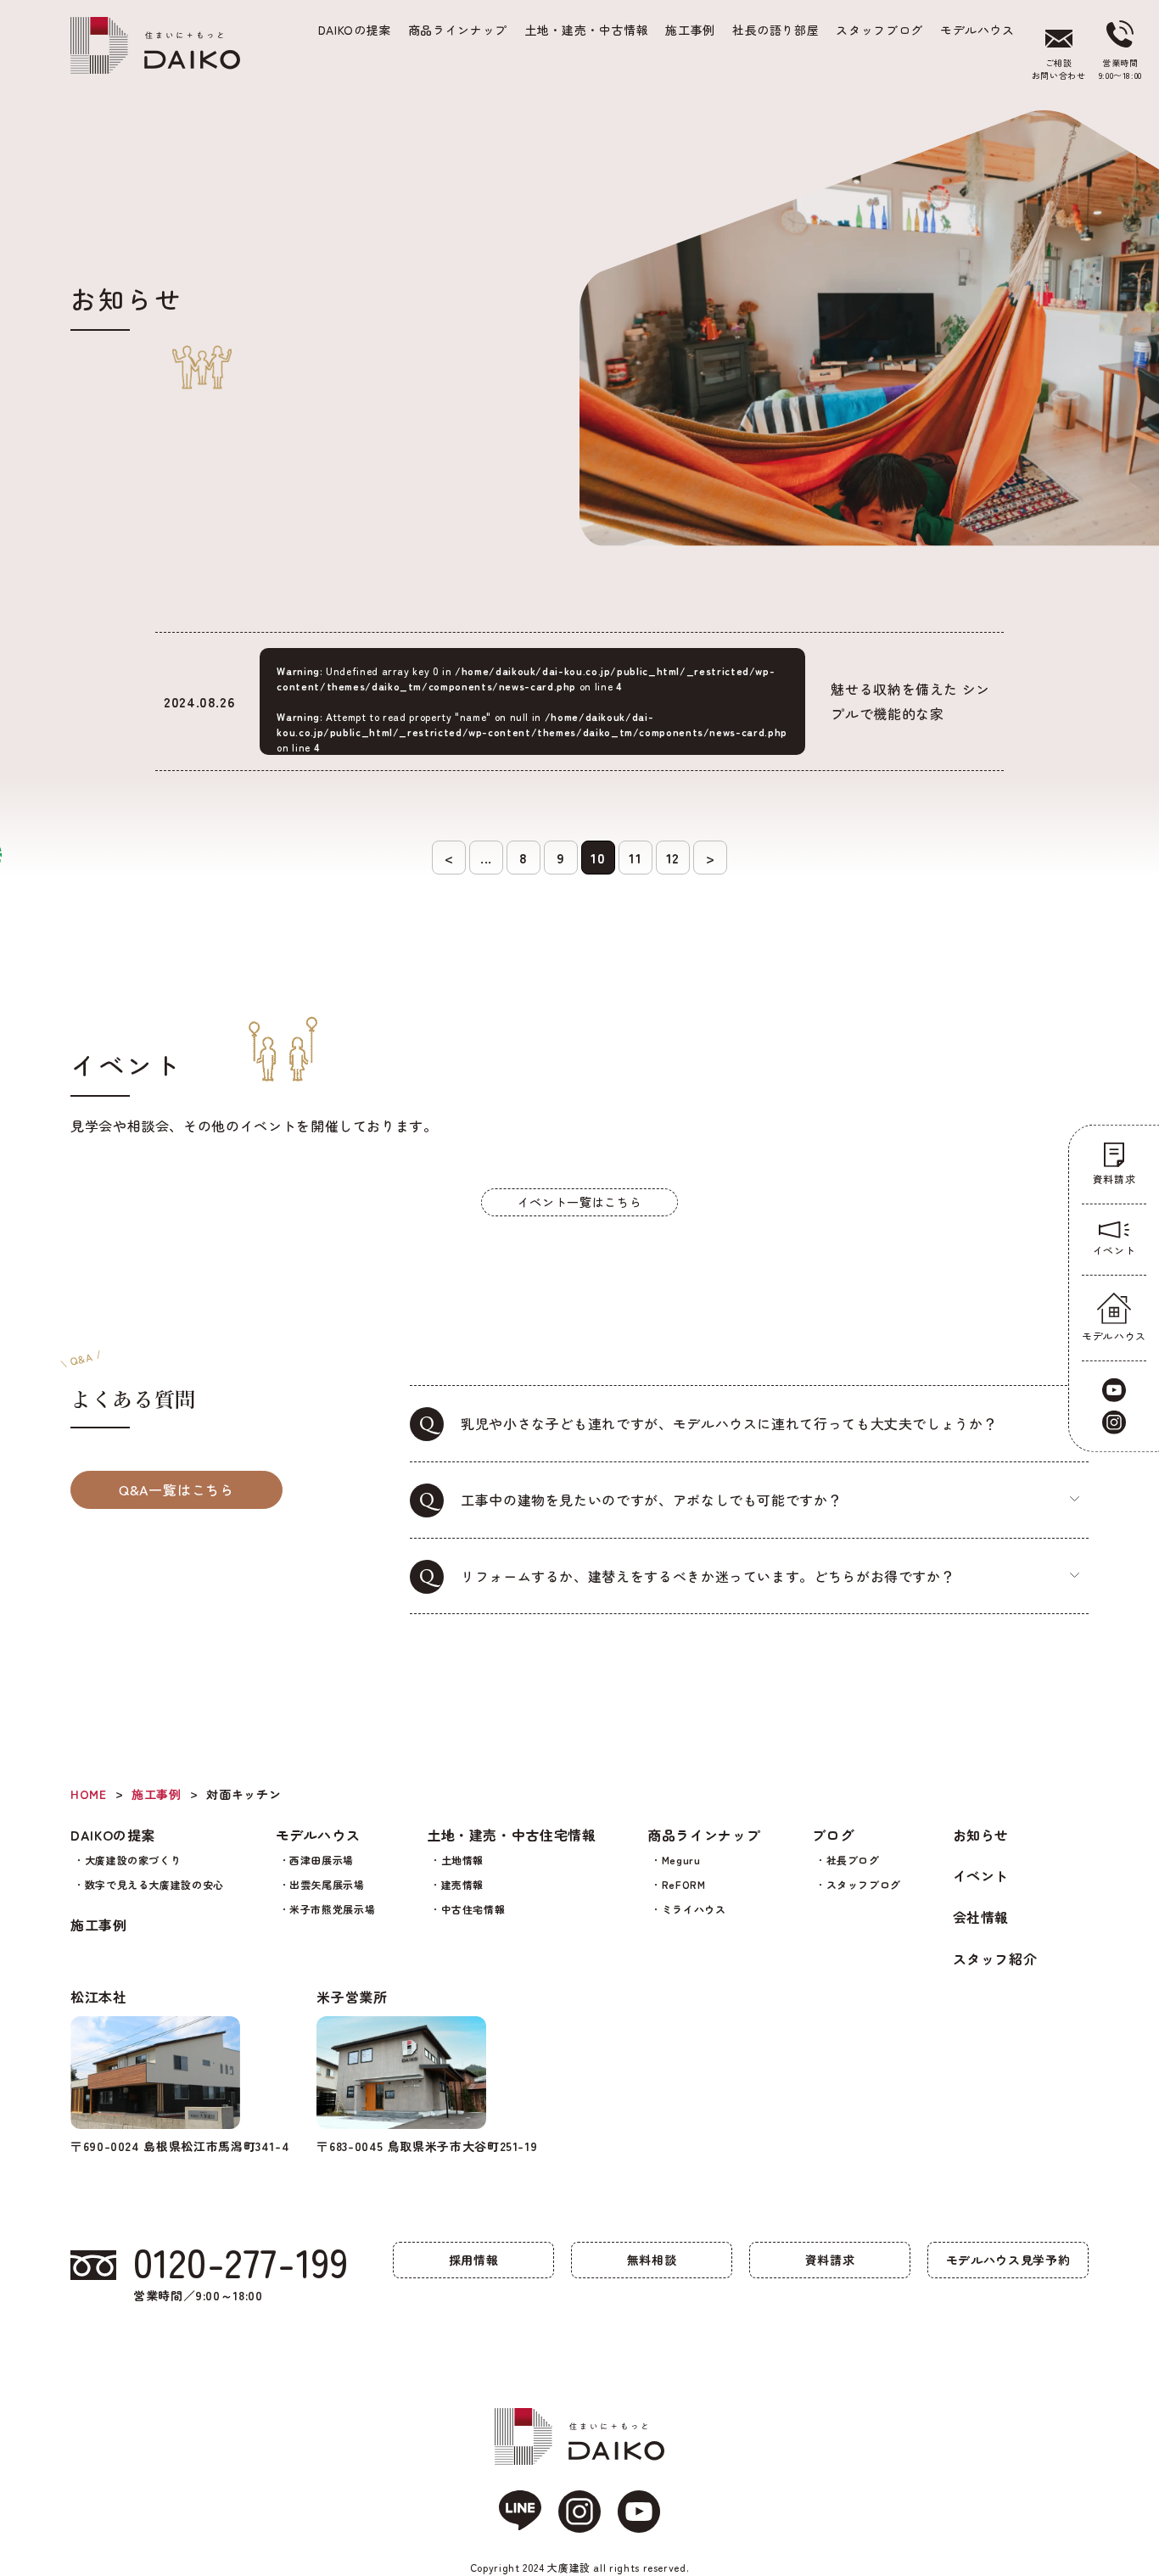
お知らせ (981, 1835)
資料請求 (830, 2260)
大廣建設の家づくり (133, 1860)
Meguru (681, 1860)
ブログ (833, 1835)
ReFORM (684, 1884)
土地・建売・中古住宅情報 (512, 1835)
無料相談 (652, 2260)
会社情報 (981, 1917)
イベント (981, 1875)
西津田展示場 (322, 1860)
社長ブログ (853, 1860)
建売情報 (463, 1884)
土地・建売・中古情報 (586, 30)
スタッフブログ (879, 30)
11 (635, 858)
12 (673, 858)
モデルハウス (977, 30)
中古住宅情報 (473, 1909)
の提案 (355, 30)
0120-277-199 (241, 2261)
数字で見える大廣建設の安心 (154, 1884)
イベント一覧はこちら (579, 1202)
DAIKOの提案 (113, 1835)
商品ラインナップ (458, 30)
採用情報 (474, 2260)
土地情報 (463, 1860)
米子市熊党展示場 (332, 1909)
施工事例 (690, 30)
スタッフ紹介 (995, 1959)
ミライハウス (694, 1909)
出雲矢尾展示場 (327, 1884)
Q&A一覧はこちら (176, 1489)
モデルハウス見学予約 (1008, 2260)
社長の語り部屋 (775, 30)
